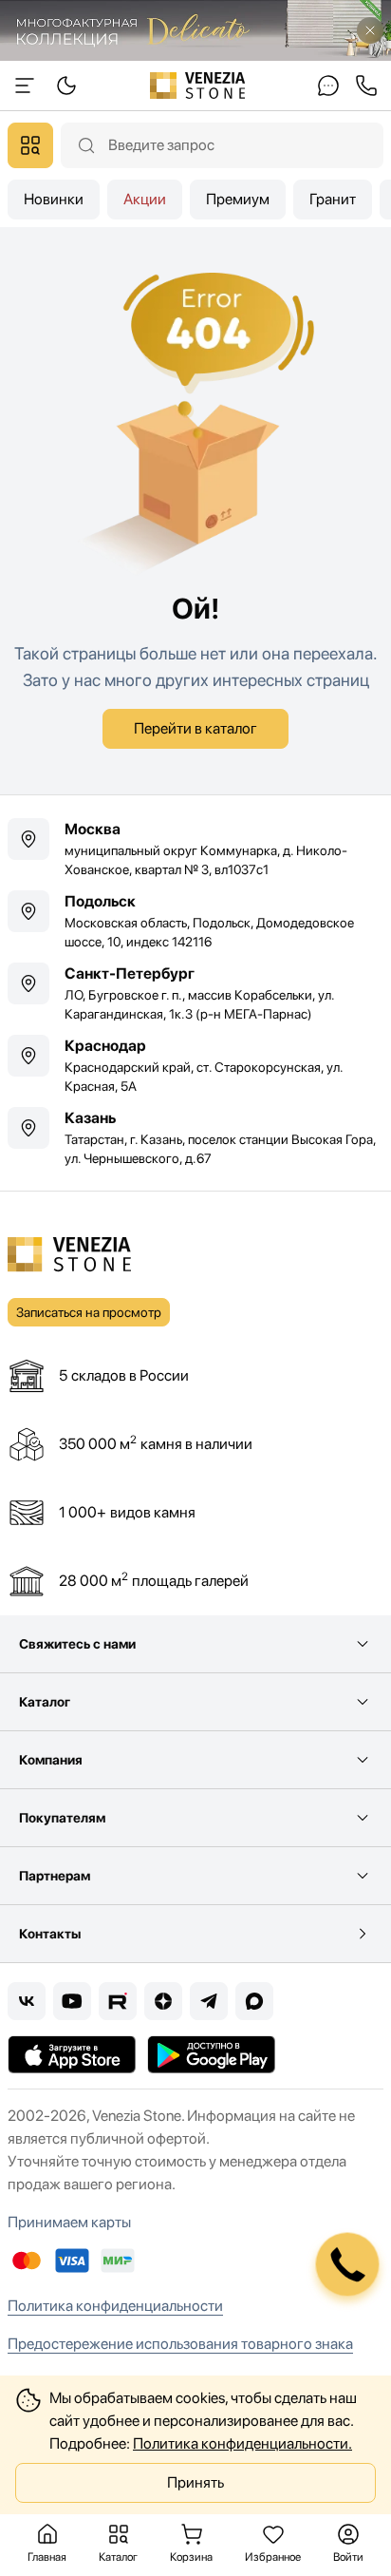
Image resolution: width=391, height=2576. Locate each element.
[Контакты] (328, 86)
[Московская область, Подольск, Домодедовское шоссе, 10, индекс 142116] (195, 921)
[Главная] (198, 86)
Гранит (333, 199)
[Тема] (25, 86)
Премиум (238, 199)
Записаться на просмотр (89, 1312)
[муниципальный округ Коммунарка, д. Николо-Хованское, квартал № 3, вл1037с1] (195, 849)
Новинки (54, 199)
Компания (51, 1760)
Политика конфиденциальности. (242, 2443)
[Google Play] (211, 2054)
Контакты (50, 1934)
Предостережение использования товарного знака (180, 2344)
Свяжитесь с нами (77, 1644)
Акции (145, 199)
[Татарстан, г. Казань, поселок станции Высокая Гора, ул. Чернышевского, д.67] (195, 1137)
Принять (195, 2482)
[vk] (27, 2001)
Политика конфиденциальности (115, 2306)
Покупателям (62, 1818)
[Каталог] (30, 145)
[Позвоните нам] (366, 86)
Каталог (45, 1702)
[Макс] (254, 2001)
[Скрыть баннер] (370, 30)
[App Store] (72, 2054)
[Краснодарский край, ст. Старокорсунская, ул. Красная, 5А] (195, 1065)
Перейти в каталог (195, 728)
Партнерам (55, 1876)
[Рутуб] (118, 2001)
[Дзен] (163, 2001)
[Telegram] (209, 2001)
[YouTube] (72, 2001)
